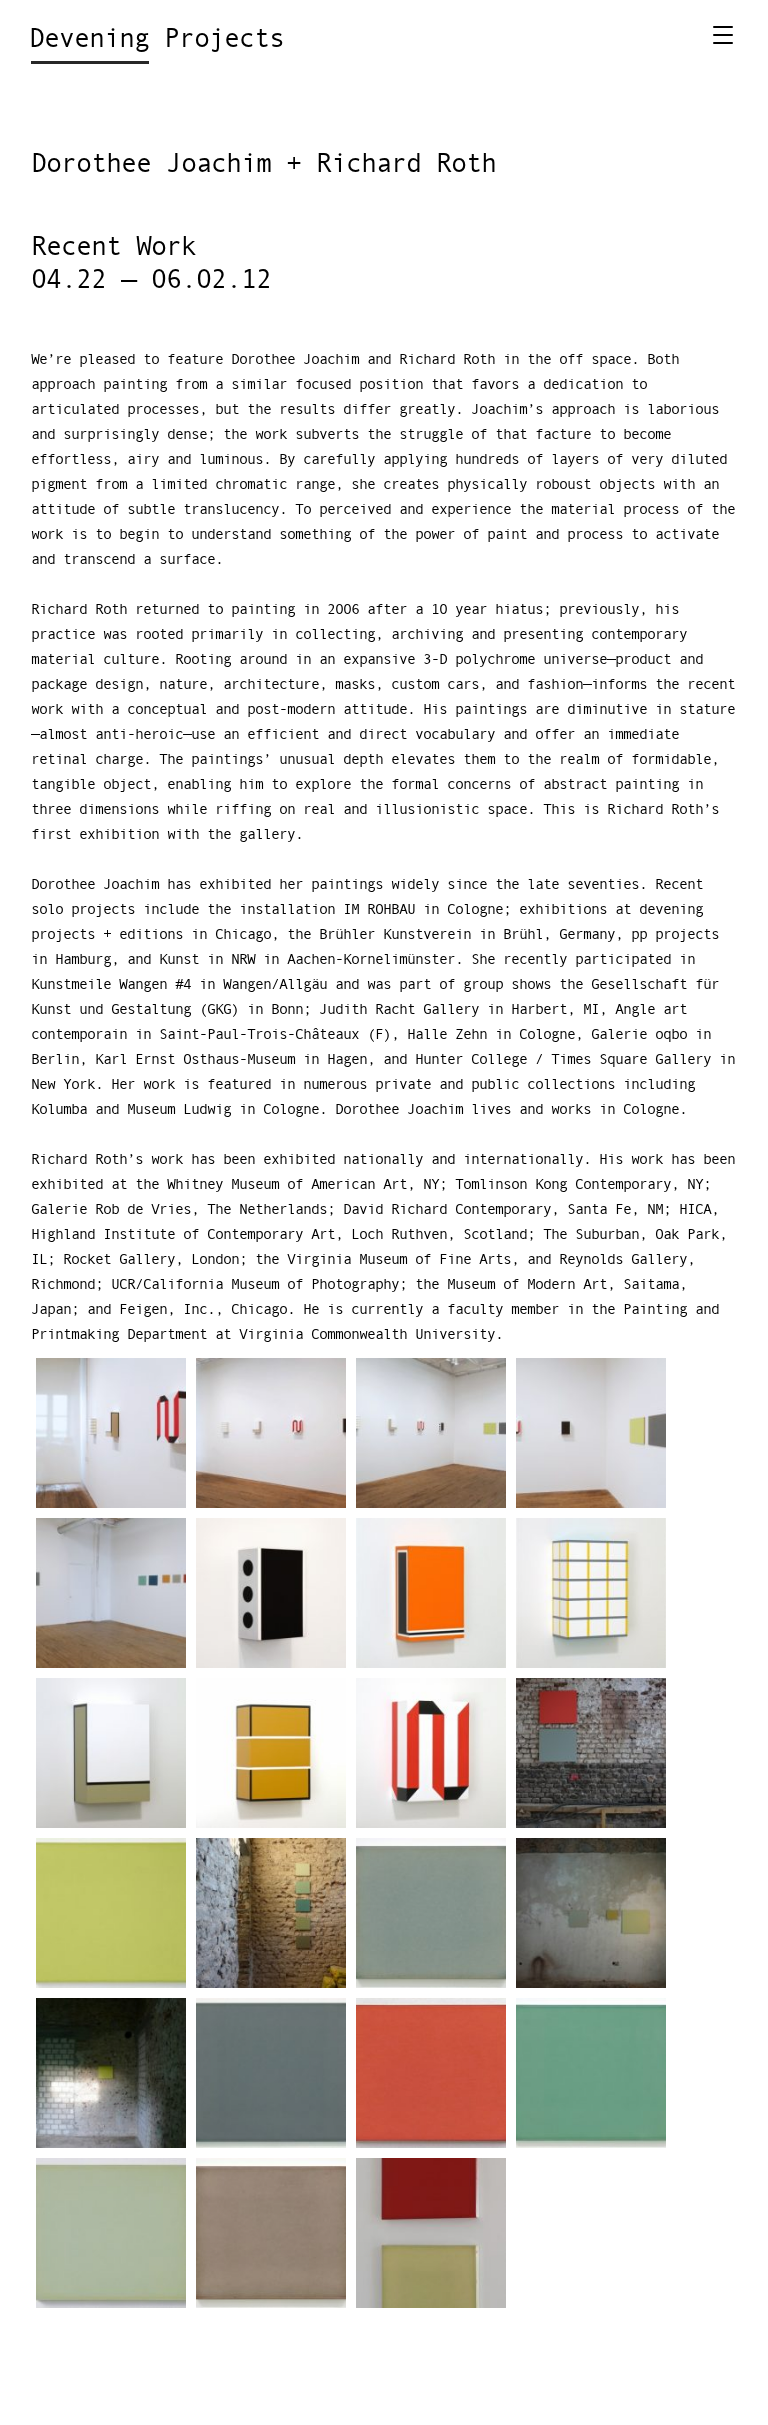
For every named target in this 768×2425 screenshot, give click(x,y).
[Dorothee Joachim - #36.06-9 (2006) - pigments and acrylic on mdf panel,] (431, 1912)
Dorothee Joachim (151, 164)
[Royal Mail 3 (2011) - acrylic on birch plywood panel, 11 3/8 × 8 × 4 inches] (111, 1752)
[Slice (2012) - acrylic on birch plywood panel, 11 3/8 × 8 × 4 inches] (591, 1592)
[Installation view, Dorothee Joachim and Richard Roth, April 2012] (111, 1432)
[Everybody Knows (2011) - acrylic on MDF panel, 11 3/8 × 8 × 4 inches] (271, 1752)
